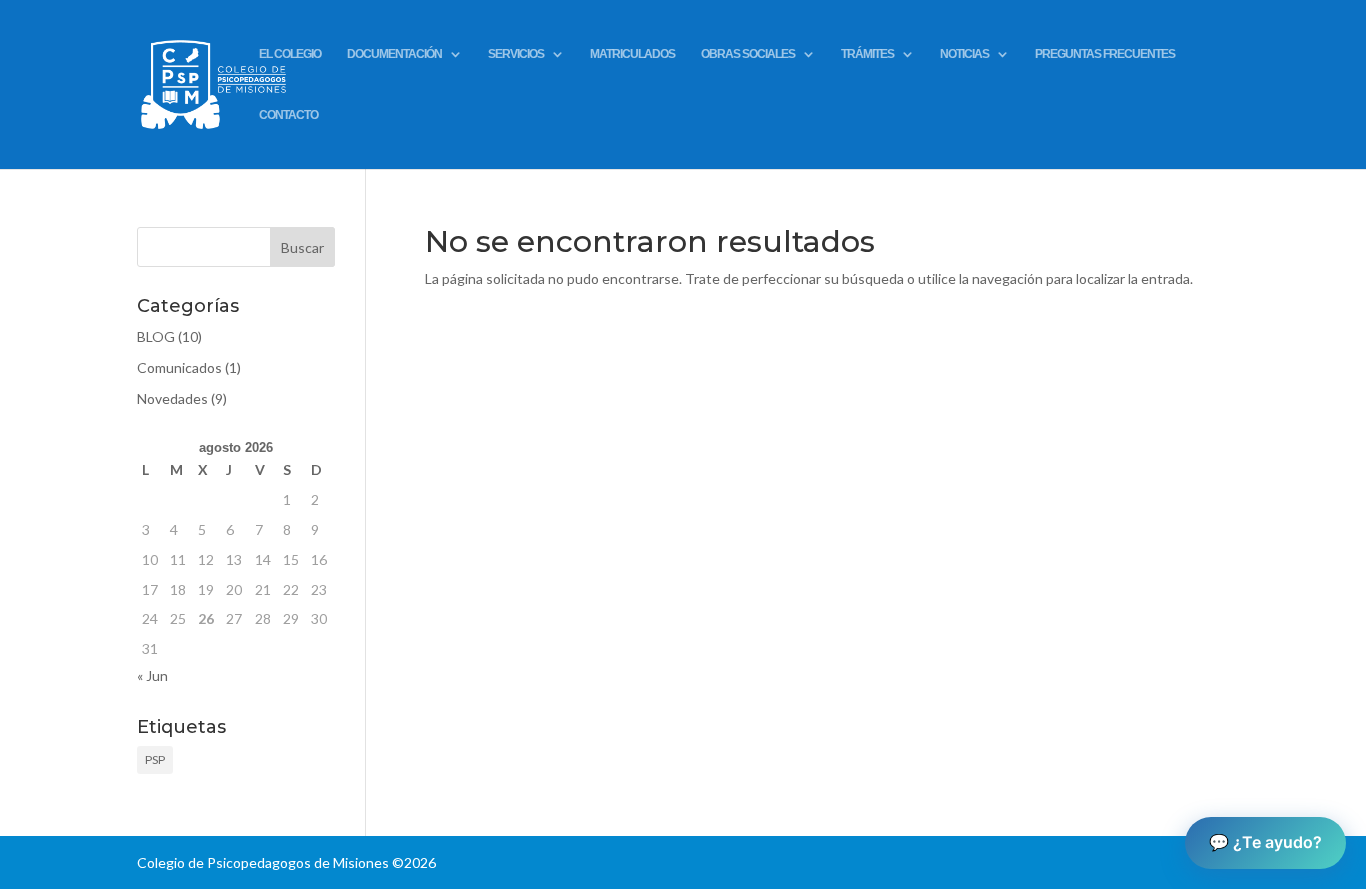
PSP (155, 759)
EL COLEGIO (290, 54)
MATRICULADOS (632, 54)
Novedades (172, 398)
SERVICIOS (516, 54)
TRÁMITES (867, 54)
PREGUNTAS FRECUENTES (1105, 54)
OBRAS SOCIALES (748, 54)
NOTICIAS (964, 54)
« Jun (152, 675)
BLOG (156, 336)
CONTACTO (288, 115)
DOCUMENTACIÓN (394, 54)
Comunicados (179, 367)
